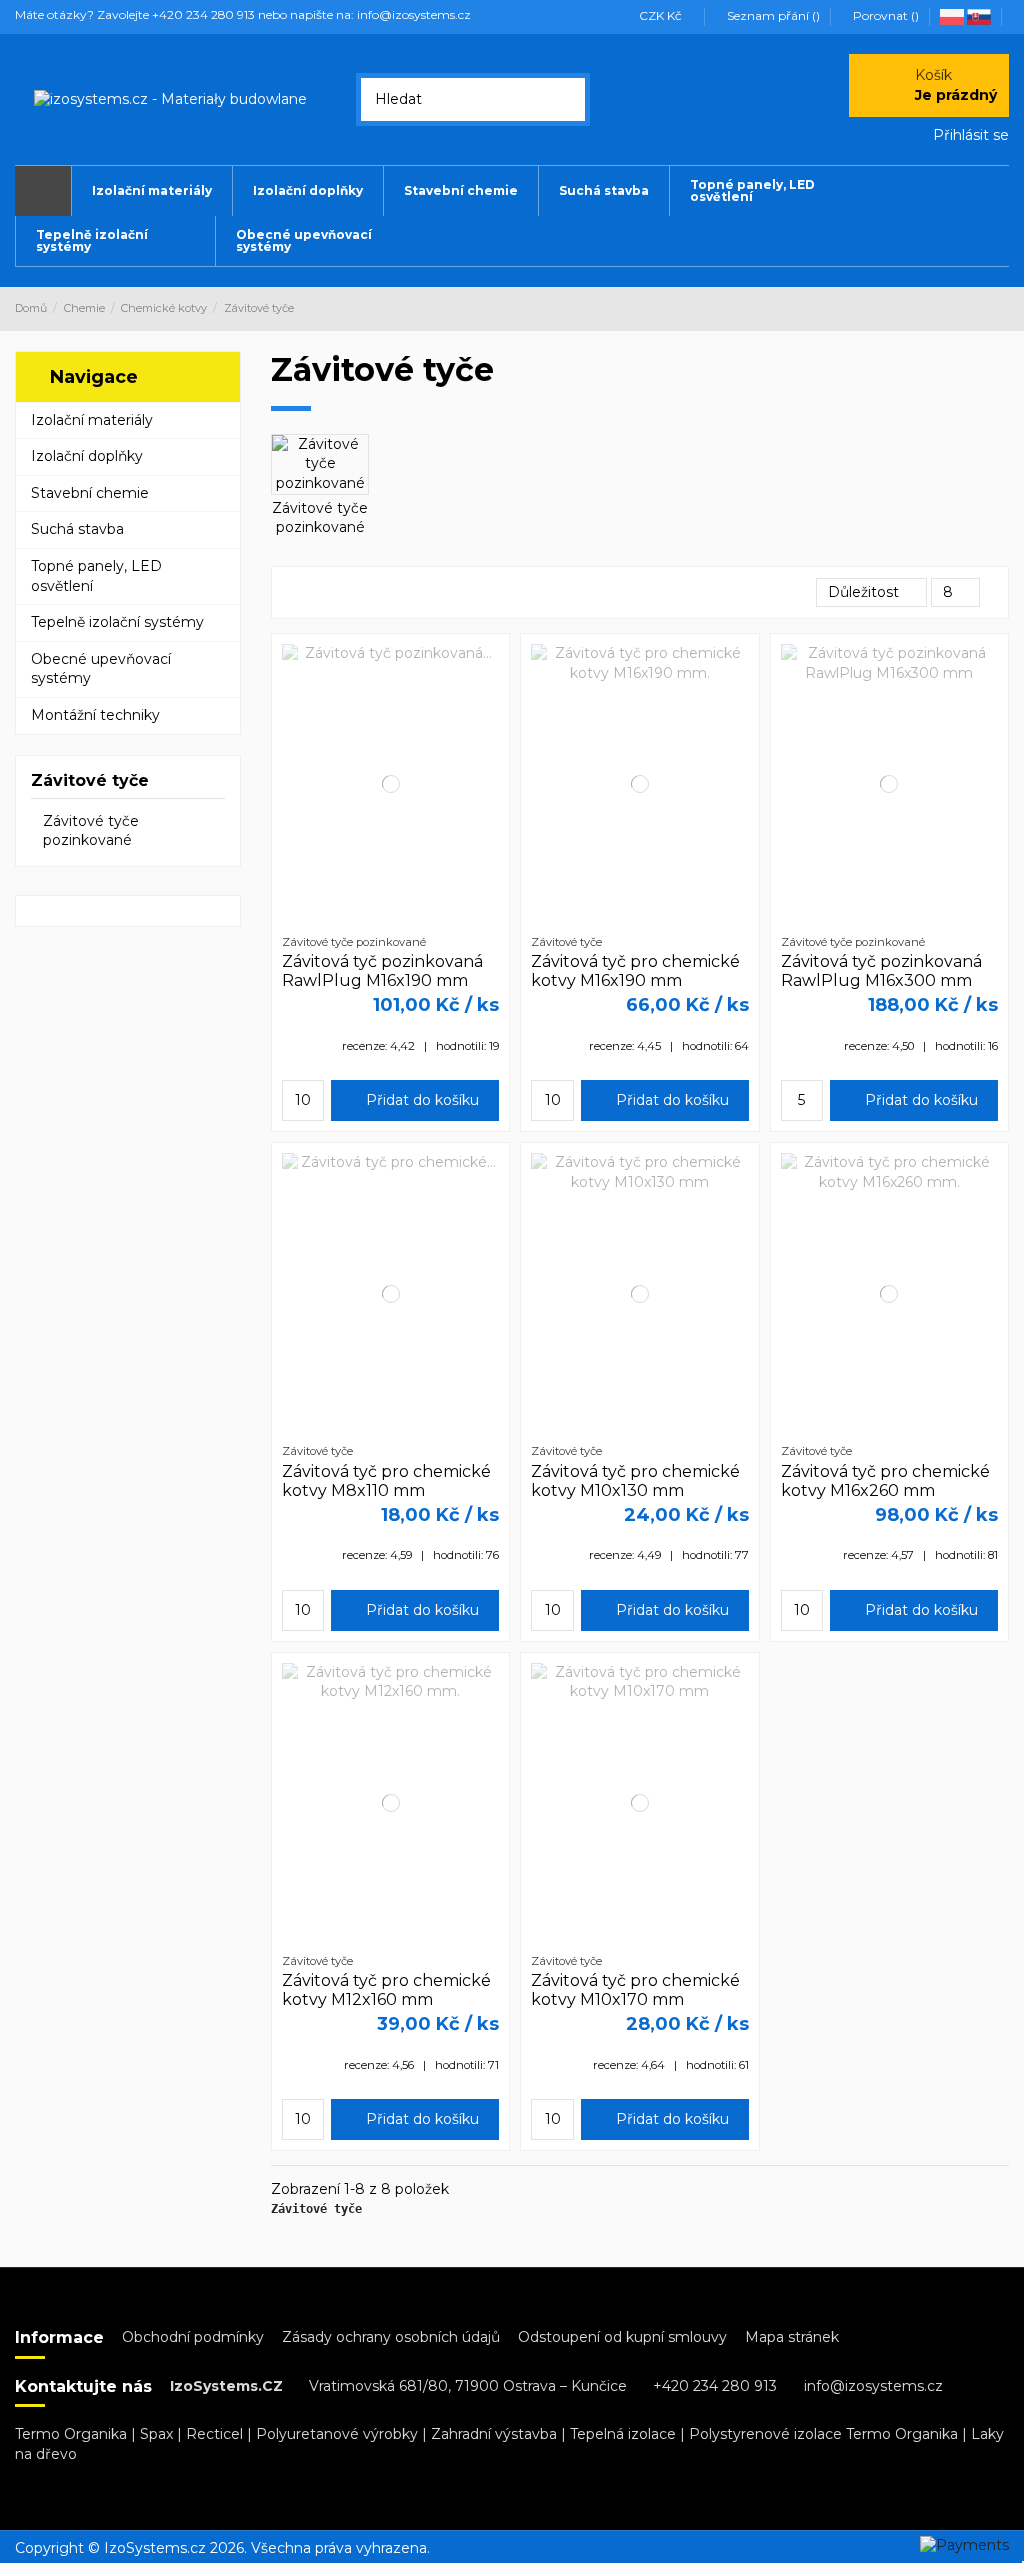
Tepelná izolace (623, 2434)
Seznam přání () (773, 15)
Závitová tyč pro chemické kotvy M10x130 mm (635, 1481)
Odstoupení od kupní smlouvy (622, 2337)
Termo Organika (71, 2434)
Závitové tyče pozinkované (320, 518)
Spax (156, 2434)
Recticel (214, 2434)
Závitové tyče (90, 780)
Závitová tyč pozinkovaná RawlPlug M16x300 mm (881, 971)
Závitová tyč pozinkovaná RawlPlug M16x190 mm (382, 971)
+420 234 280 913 (715, 2386)
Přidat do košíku (420, 1100)
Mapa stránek (792, 2337)
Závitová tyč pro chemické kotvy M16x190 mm (635, 971)
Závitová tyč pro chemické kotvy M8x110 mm (386, 1481)
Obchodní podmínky (193, 2337)
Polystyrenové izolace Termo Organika (823, 2434)
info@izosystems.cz (873, 2386)
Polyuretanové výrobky (337, 2434)
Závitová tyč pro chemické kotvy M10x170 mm (635, 1990)
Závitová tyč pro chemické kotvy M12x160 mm (386, 1990)
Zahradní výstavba (494, 2434)
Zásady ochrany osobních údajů (391, 2337)
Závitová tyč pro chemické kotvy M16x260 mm (885, 1481)
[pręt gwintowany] (953, 15)
